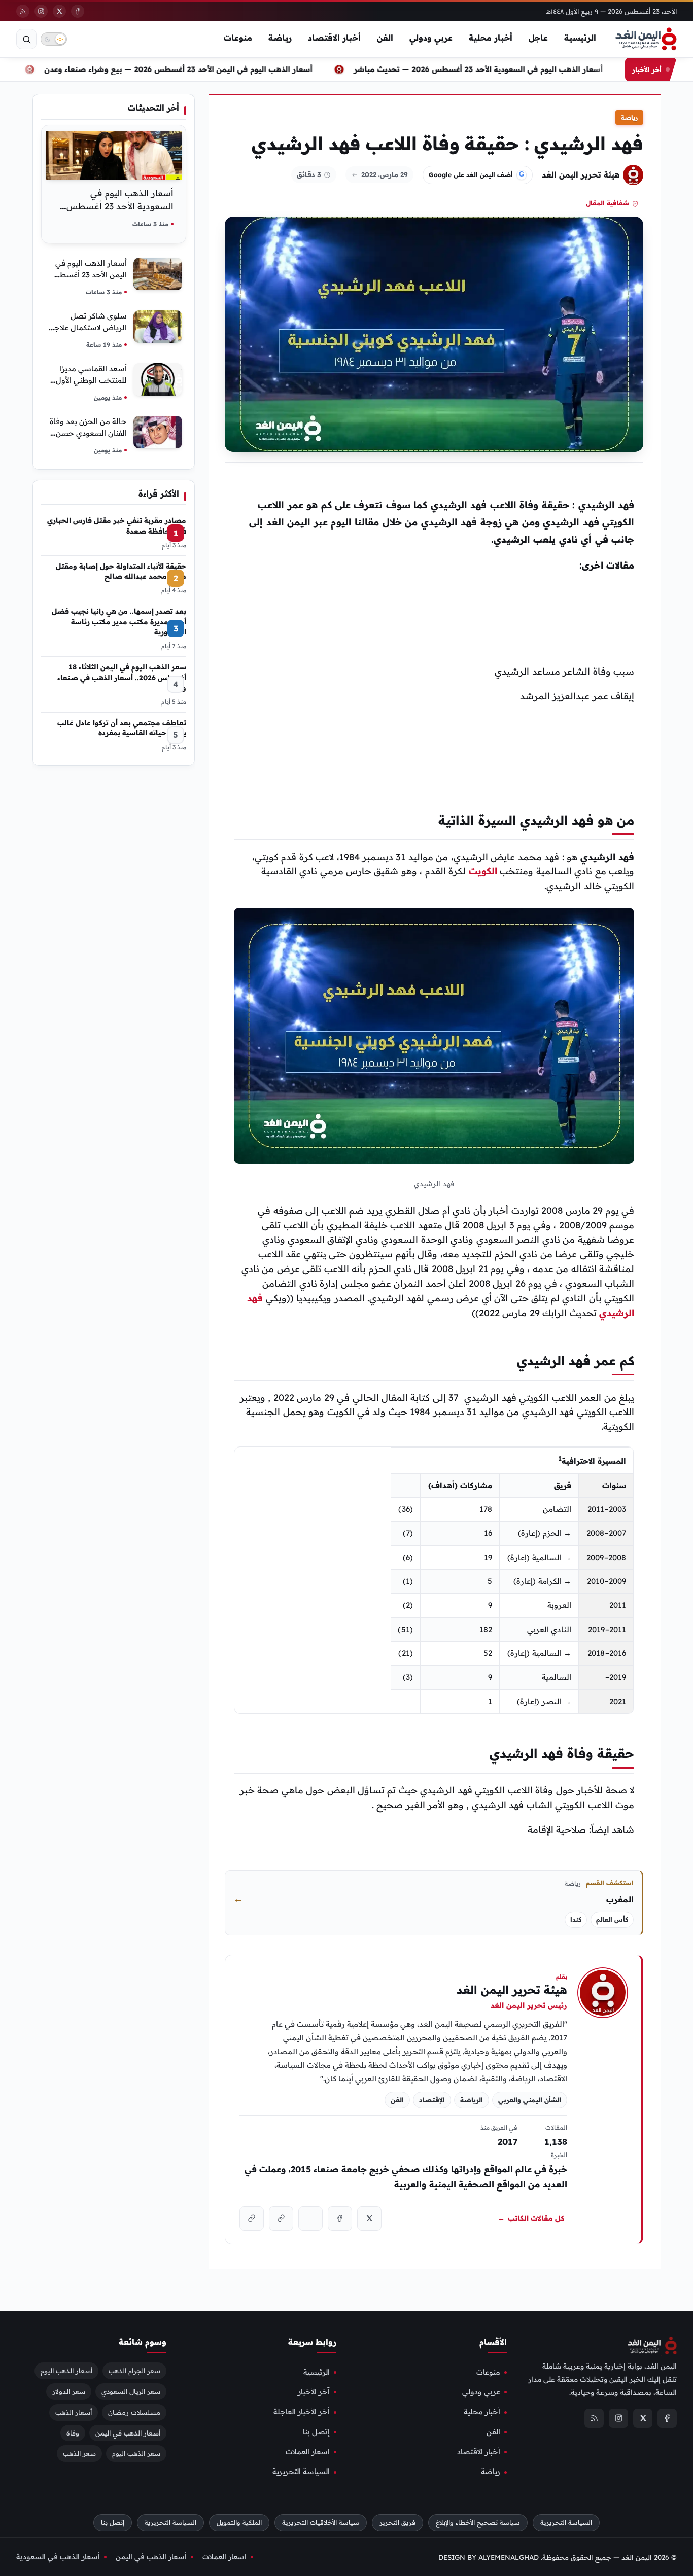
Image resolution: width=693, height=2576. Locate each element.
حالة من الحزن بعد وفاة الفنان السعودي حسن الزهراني (88, 433)
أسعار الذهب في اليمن (128, 2433)
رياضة (280, 38)
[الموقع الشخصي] (252, 2218)
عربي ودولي (431, 38)
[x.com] (369, 2218)
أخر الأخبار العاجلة (302, 2412)
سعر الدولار (69, 2391)
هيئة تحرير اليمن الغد (581, 174)
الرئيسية (580, 38)
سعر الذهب (79, 2454)
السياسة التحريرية (301, 2472)
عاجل (538, 38)
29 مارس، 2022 (385, 174)
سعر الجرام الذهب (134, 2371)
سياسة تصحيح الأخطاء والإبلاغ (478, 2522)
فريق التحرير (397, 2522)
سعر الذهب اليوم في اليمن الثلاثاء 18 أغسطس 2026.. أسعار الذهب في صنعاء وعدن (122, 677)
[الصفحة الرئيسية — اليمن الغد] (646, 39)
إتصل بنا (316, 2432)
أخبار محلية (491, 38)
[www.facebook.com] (340, 2218)
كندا (576, 1919)
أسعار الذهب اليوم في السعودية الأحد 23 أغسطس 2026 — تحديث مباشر (509, 69)
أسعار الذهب (74, 2412)
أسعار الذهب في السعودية (58, 2557)
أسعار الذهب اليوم (66, 2371)
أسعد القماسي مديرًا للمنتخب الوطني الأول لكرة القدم (91, 380)
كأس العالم (612, 1919)
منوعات (238, 38)
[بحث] (26, 39)
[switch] (54, 39)
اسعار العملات (308, 2452)
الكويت (483, 871)
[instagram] (41, 11)
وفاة (73, 2433)
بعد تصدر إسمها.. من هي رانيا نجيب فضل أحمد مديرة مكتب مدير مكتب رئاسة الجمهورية (119, 621)
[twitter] (59, 11)
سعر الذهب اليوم (136, 2454)
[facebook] (78, 11)
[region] (434, 1580)
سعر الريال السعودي (131, 2391)
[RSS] (23, 11)
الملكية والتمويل (239, 2522)
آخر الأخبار (314, 2392)
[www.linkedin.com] (310, 2218)
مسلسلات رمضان (134, 2412)
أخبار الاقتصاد (334, 38)
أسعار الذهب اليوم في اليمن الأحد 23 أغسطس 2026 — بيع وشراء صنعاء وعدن (210, 69)
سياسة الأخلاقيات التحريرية (321, 2522)
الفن (385, 38)
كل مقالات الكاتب (531, 2218)
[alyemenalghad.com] (281, 2218)
